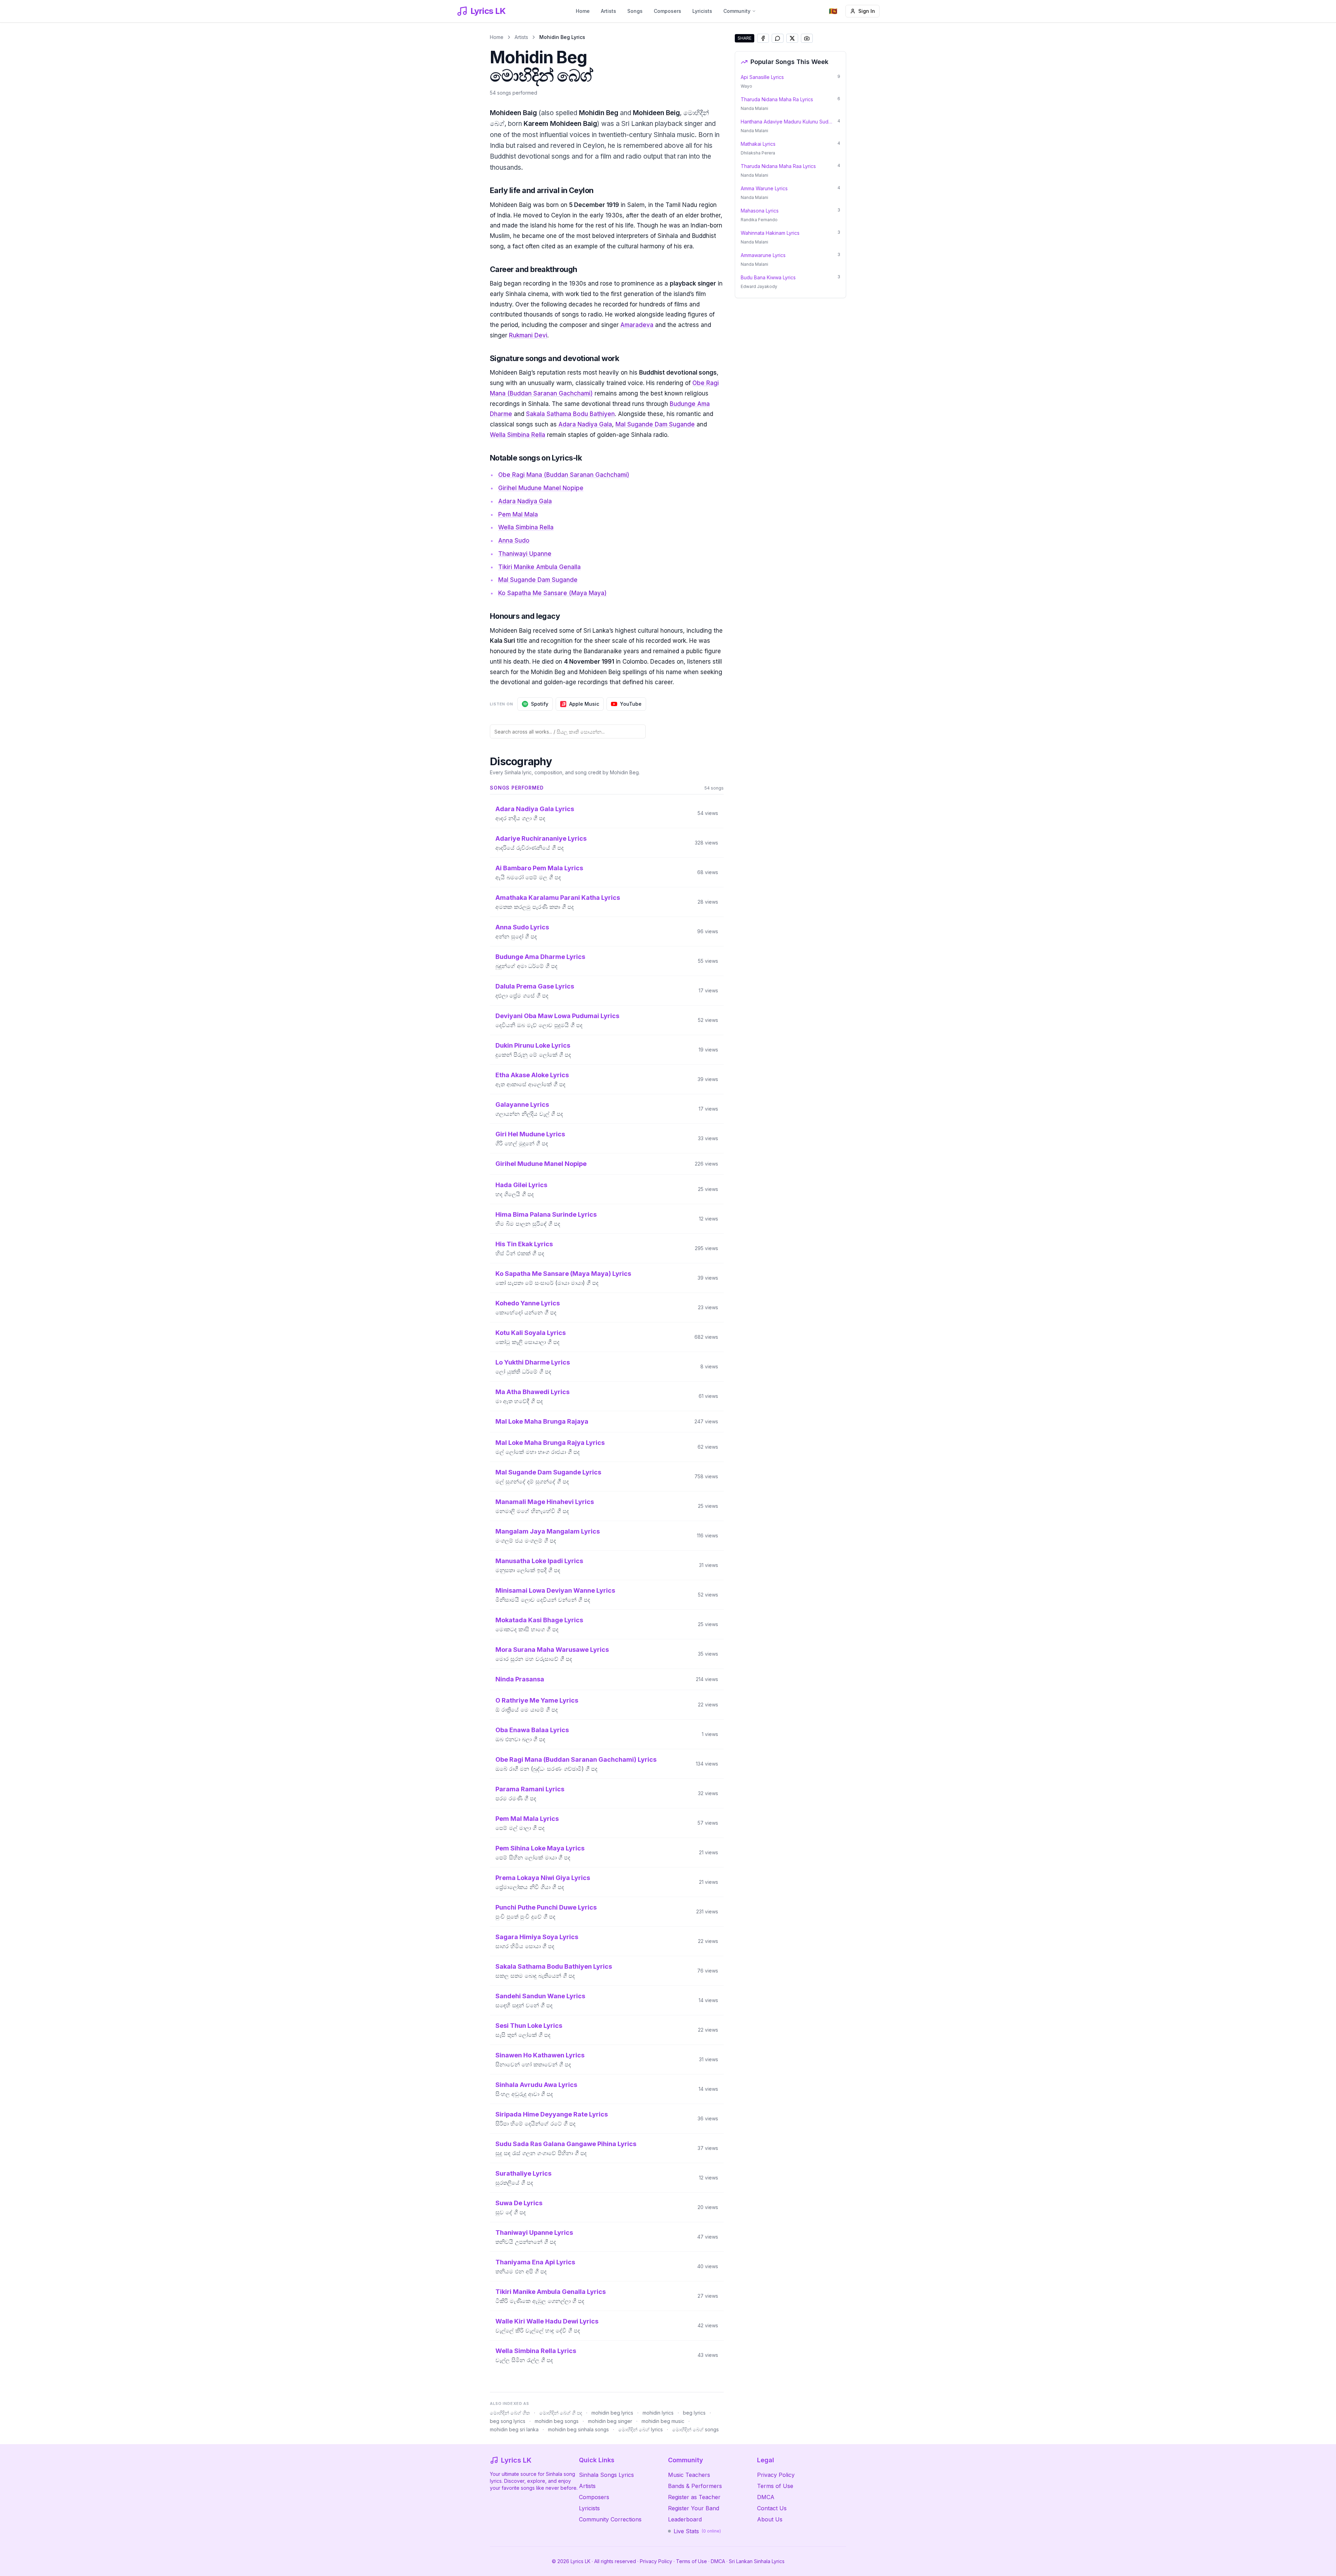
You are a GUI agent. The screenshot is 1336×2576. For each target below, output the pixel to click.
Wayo (746, 86)
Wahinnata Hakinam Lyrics (770, 233)
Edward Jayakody (759, 286)
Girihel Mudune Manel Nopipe (541, 488)
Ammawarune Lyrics (763, 255)
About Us (770, 2519)
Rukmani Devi (528, 335)
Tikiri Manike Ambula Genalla (539, 567)
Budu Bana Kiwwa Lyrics (768, 277)
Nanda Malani (754, 108)
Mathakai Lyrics (758, 144)
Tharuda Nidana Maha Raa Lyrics (778, 166)
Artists (609, 11)
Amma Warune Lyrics (764, 188)
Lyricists (702, 11)
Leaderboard (685, 2519)
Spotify (540, 704)
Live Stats (697, 2531)
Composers (667, 11)
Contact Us (772, 2508)
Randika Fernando (759, 220)
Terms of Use (775, 2486)
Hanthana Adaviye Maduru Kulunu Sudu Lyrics (787, 122)
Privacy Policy (776, 2475)
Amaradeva (637, 325)
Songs (635, 11)
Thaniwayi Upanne (525, 554)
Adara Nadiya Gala (585, 424)
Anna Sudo (514, 541)
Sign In (867, 11)
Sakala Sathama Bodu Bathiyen (570, 414)
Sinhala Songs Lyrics (606, 2475)
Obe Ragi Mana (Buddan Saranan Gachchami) (564, 475)
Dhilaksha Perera (758, 153)
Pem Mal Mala (518, 514)
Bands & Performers (695, 2486)
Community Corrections (610, 2519)
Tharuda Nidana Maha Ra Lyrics (777, 99)
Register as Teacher (694, 2497)
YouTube (631, 704)
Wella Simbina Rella (518, 435)
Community (737, 11)
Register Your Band (694, 2508)
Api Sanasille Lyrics (762, 77)
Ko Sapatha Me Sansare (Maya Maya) (552, 593)
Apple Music (584, 704)
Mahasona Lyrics (760, 211)
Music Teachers (689, 2475)
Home (583, 11)
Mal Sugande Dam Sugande (655, 424)
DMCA (766, 2497)
